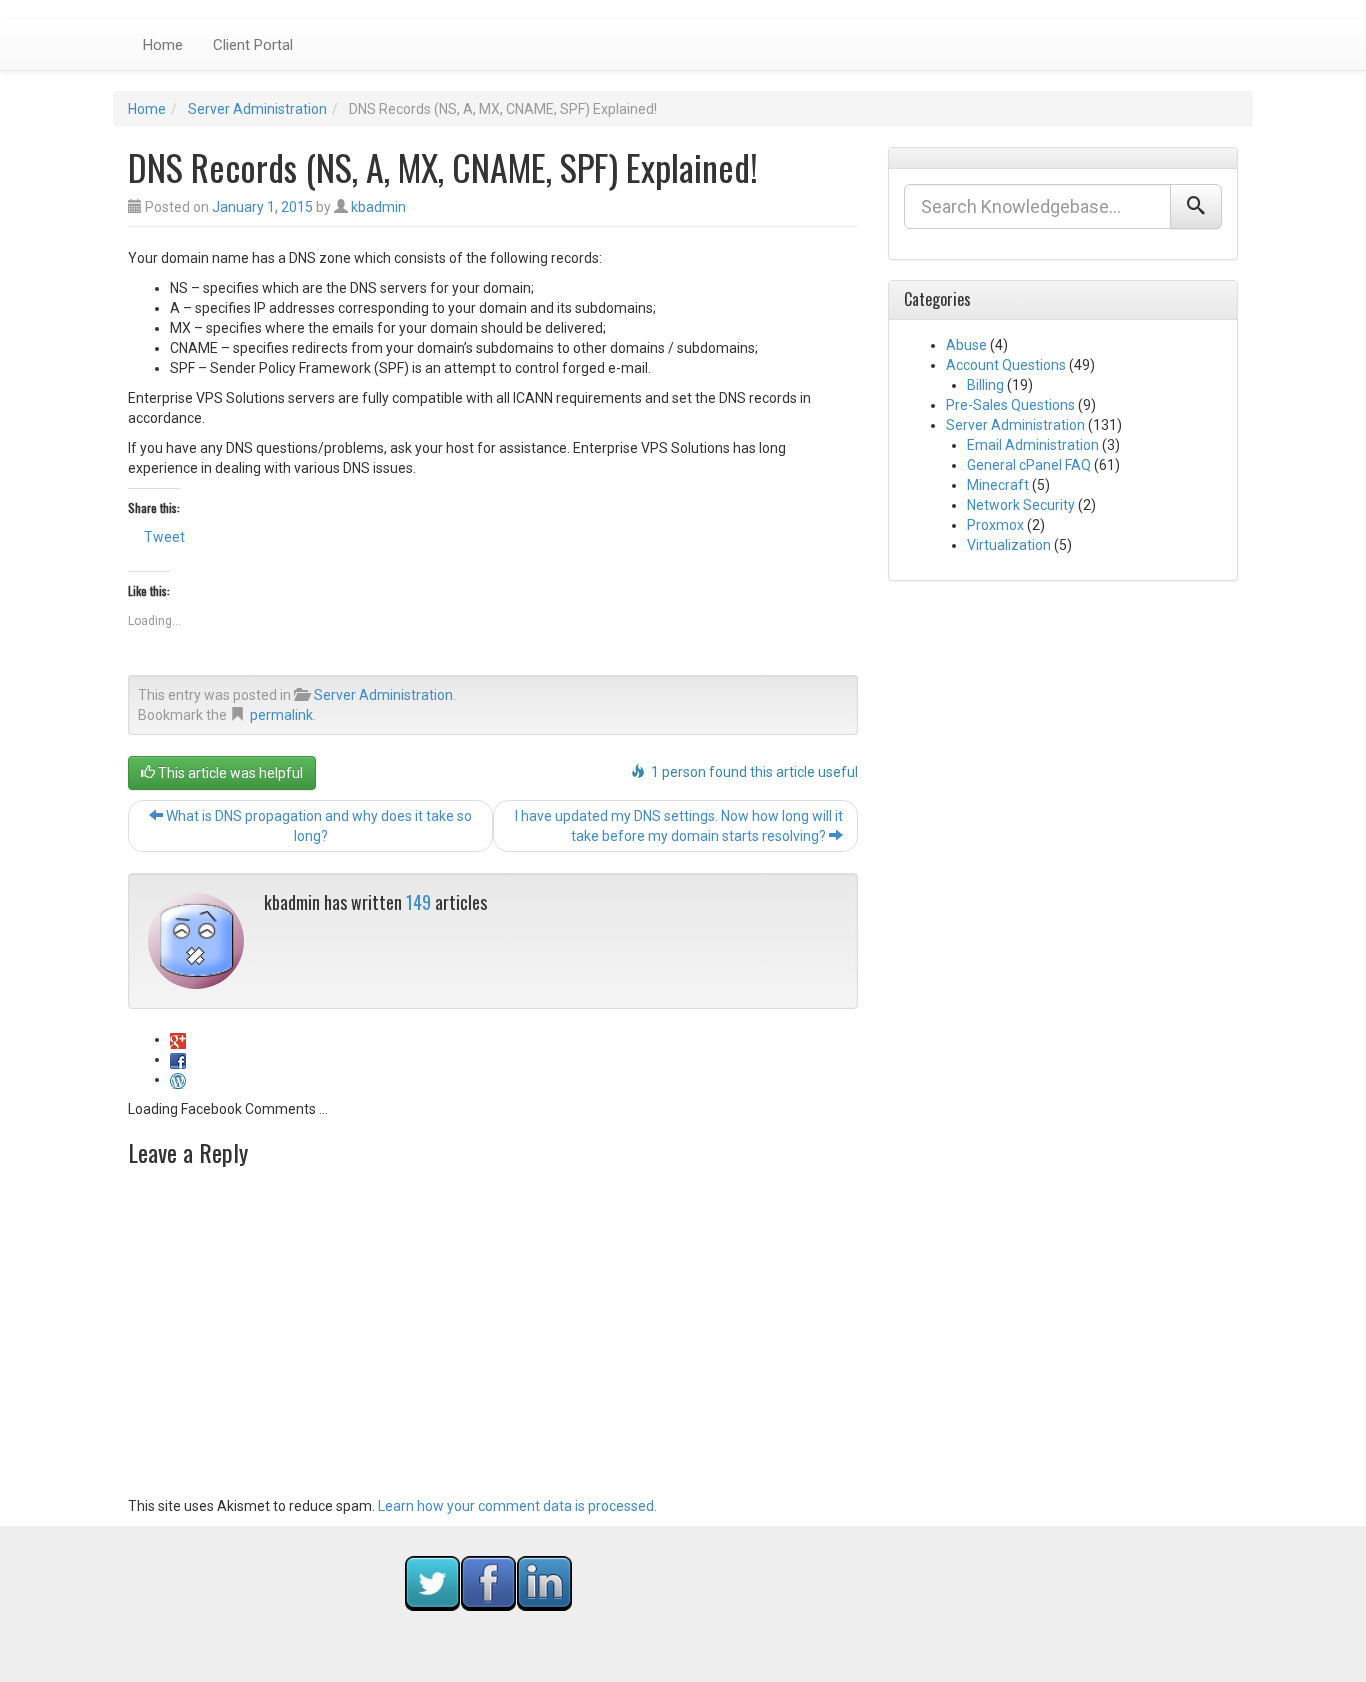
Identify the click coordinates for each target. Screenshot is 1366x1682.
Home (163, 45)
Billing (985, 385)
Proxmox (995, 525)
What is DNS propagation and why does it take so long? (317, 826)
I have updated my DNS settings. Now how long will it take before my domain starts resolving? (679, 826)
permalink (281, 715)
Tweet (164, 537)
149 (418, 902)
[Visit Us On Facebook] (488, 1582)
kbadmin (378, 207)
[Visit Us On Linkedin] (544, 1582)
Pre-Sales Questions (1010, 405)
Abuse (966, 345)
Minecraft (998, 485)
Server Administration (257, 109)
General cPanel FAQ (1029, 465)
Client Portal (253, 45)
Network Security (1021, 505)
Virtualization (1009, 545)
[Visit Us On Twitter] (432, 1582)
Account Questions (1006, 365)
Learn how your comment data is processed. (517, 1506)
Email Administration (1033, 445)
